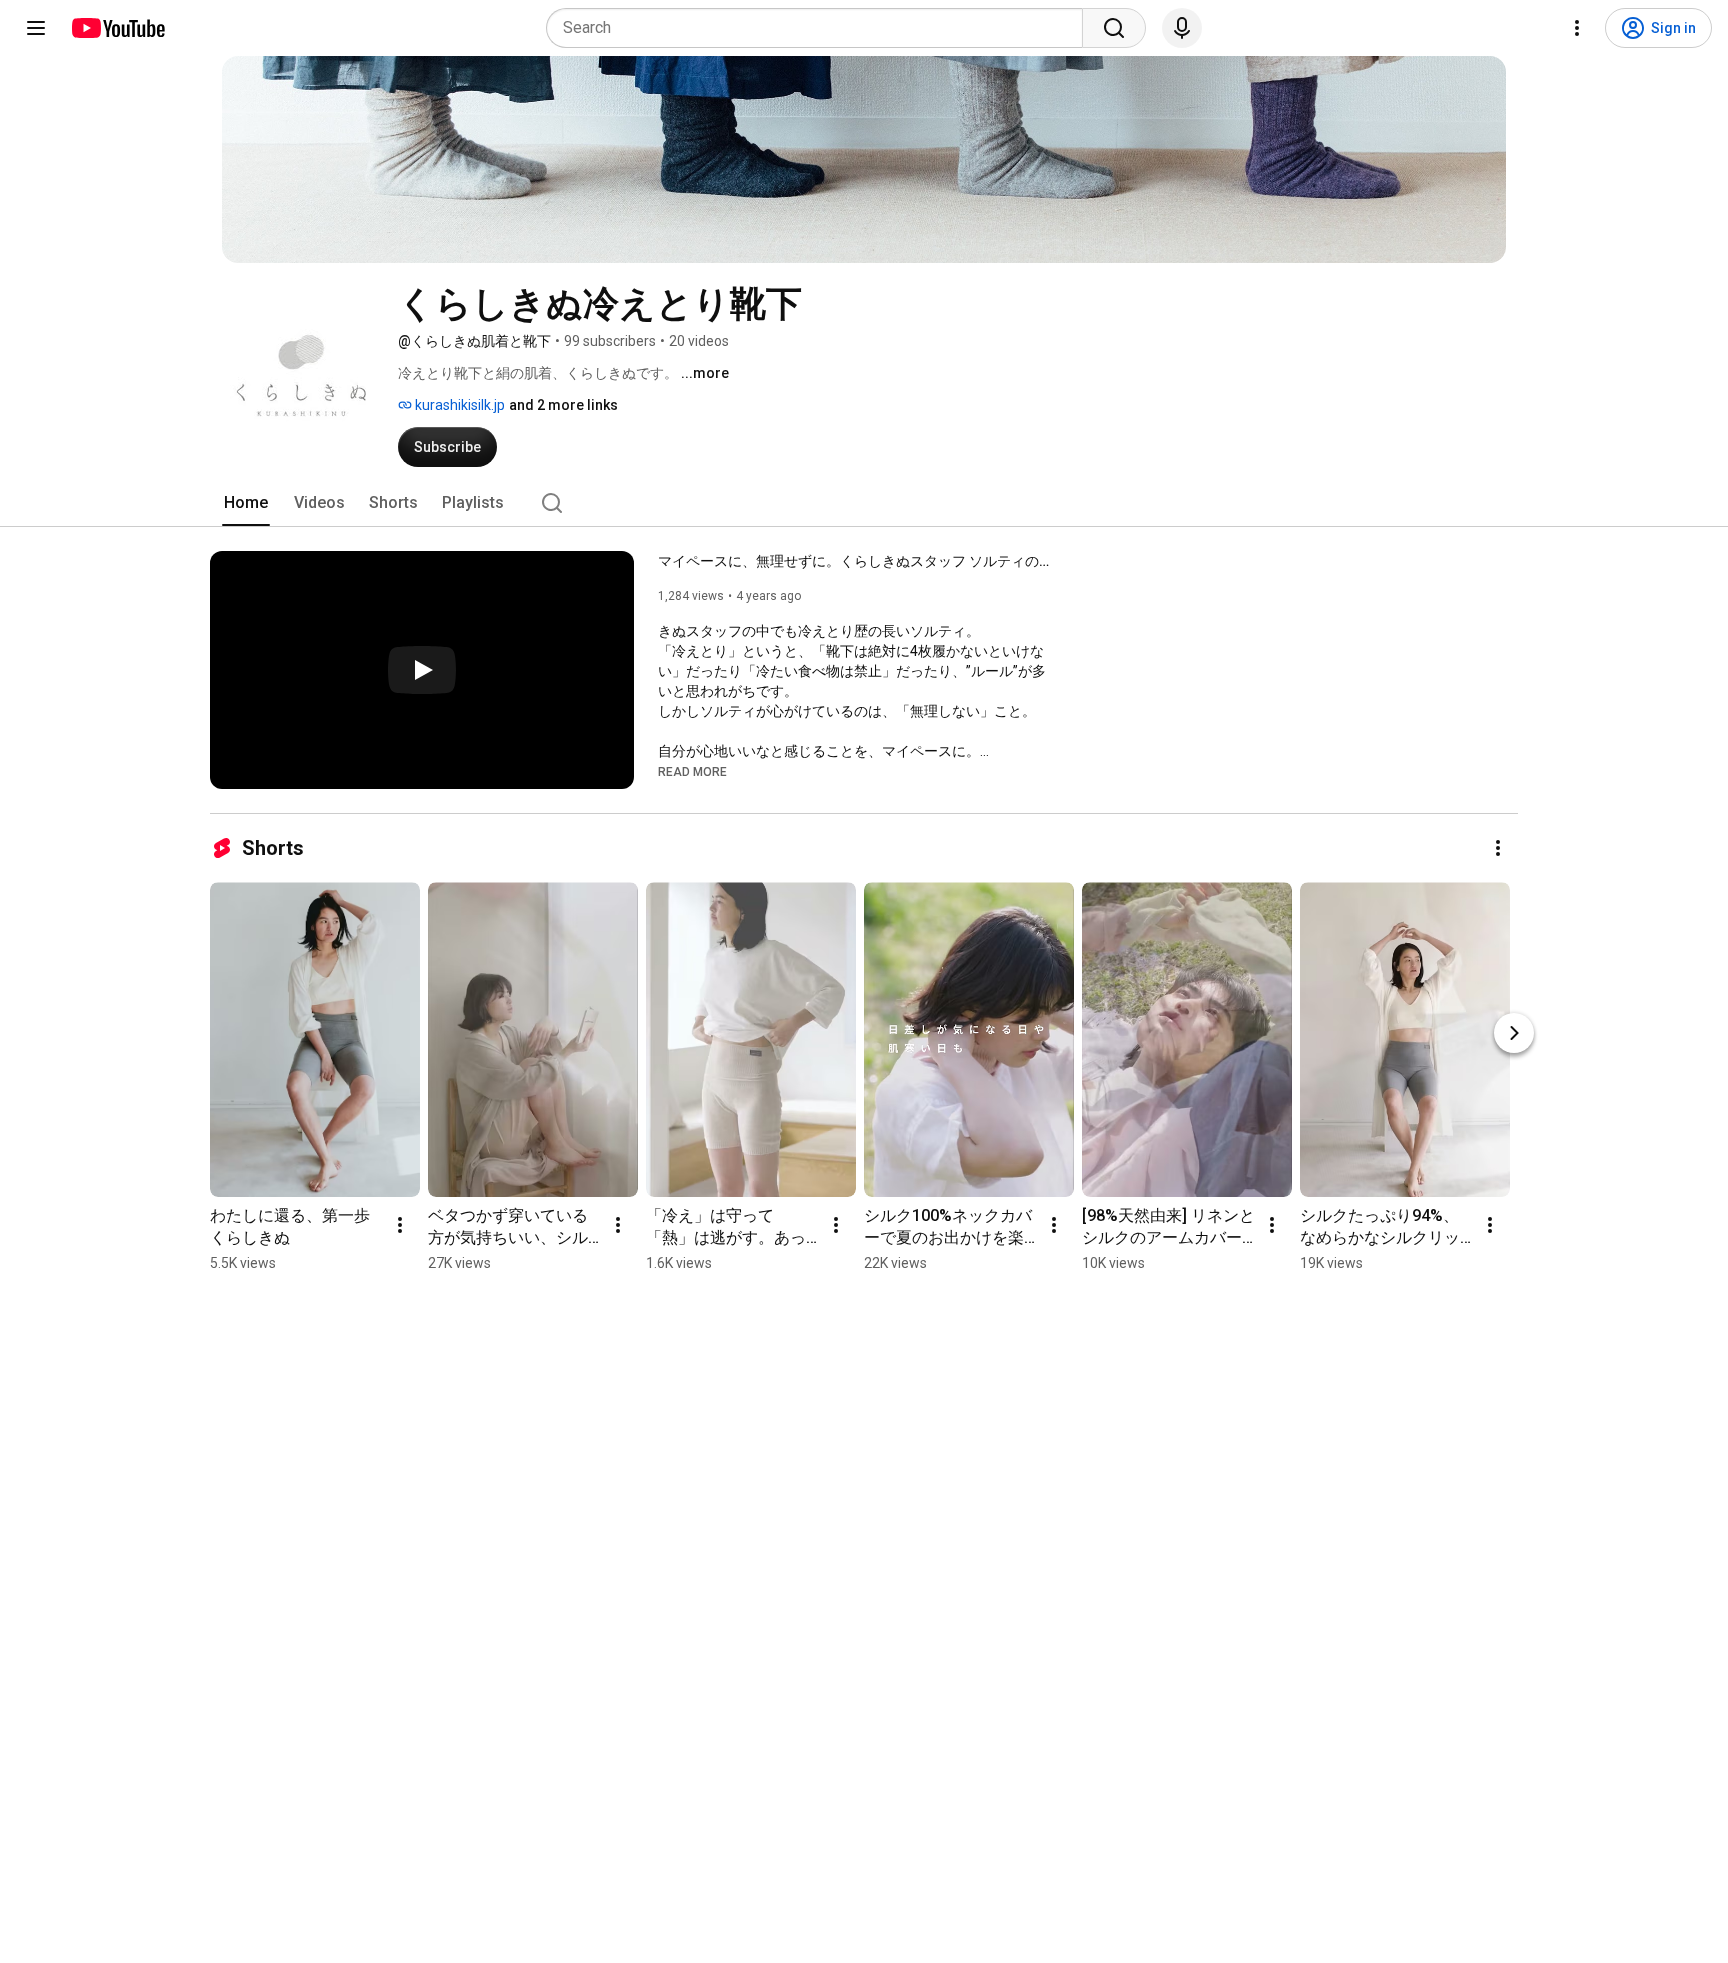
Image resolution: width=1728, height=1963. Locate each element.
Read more (692, 772)
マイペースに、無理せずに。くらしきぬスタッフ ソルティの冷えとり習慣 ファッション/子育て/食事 (858, 561)
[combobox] (820, 28)
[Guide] (36, 28)
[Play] (422, 670)
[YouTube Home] (117, 28)
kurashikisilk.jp (458, 405)
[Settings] (1577, 28)
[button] (692, 771)
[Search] (1114, 28)
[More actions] (1498, 848)
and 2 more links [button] (563, 405)
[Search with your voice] (1182, 28)
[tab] (246, 503)
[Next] (1514, 1033)
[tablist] (864, 503)
